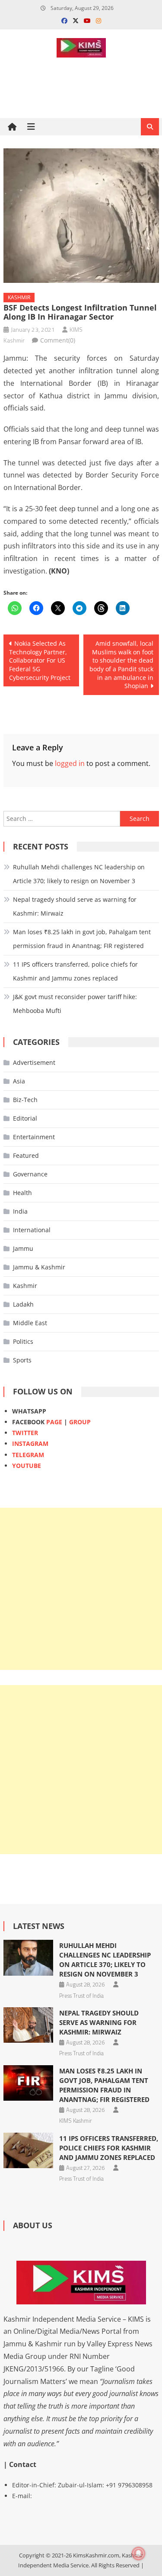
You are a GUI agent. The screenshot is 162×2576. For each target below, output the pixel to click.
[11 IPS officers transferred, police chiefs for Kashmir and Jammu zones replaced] (28, 2150)
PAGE (54, 1422)
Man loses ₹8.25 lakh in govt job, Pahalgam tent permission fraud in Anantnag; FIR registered (82, 939)
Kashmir (19, 297)
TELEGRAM (28, 1455)
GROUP (80, 1422)
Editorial (25, 1118)
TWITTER (25, 1433)
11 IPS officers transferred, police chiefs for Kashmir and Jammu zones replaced (75, 971)
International (32, 1230)
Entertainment (34, 1137)
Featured (26, 1155)
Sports (22, 1360)
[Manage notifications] (139, 2554)
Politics (23, 1341)
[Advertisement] (81, 1589)
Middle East (30, 1323)
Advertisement (34, 1062)
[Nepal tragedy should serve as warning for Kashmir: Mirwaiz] (28, 2025)
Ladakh (23, 1304)
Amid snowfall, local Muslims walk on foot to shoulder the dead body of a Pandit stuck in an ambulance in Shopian (121, 665)
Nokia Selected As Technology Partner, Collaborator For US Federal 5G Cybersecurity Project (40, 660)
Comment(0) (58, 340)
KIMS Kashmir (76, 2121)
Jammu (23, 1248)
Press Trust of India (81, 1996)
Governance (30, 1174)
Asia (19, 1081)
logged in (70, 763)
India (20, 1211)
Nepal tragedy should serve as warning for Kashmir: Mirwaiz (75, 906)
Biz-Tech (25, 1100)
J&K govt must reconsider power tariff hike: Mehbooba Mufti (75, 1004)
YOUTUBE (27, 1466)
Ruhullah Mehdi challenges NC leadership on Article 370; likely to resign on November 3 (79, 874)
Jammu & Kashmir (39, 1267)
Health (22, 1193)
